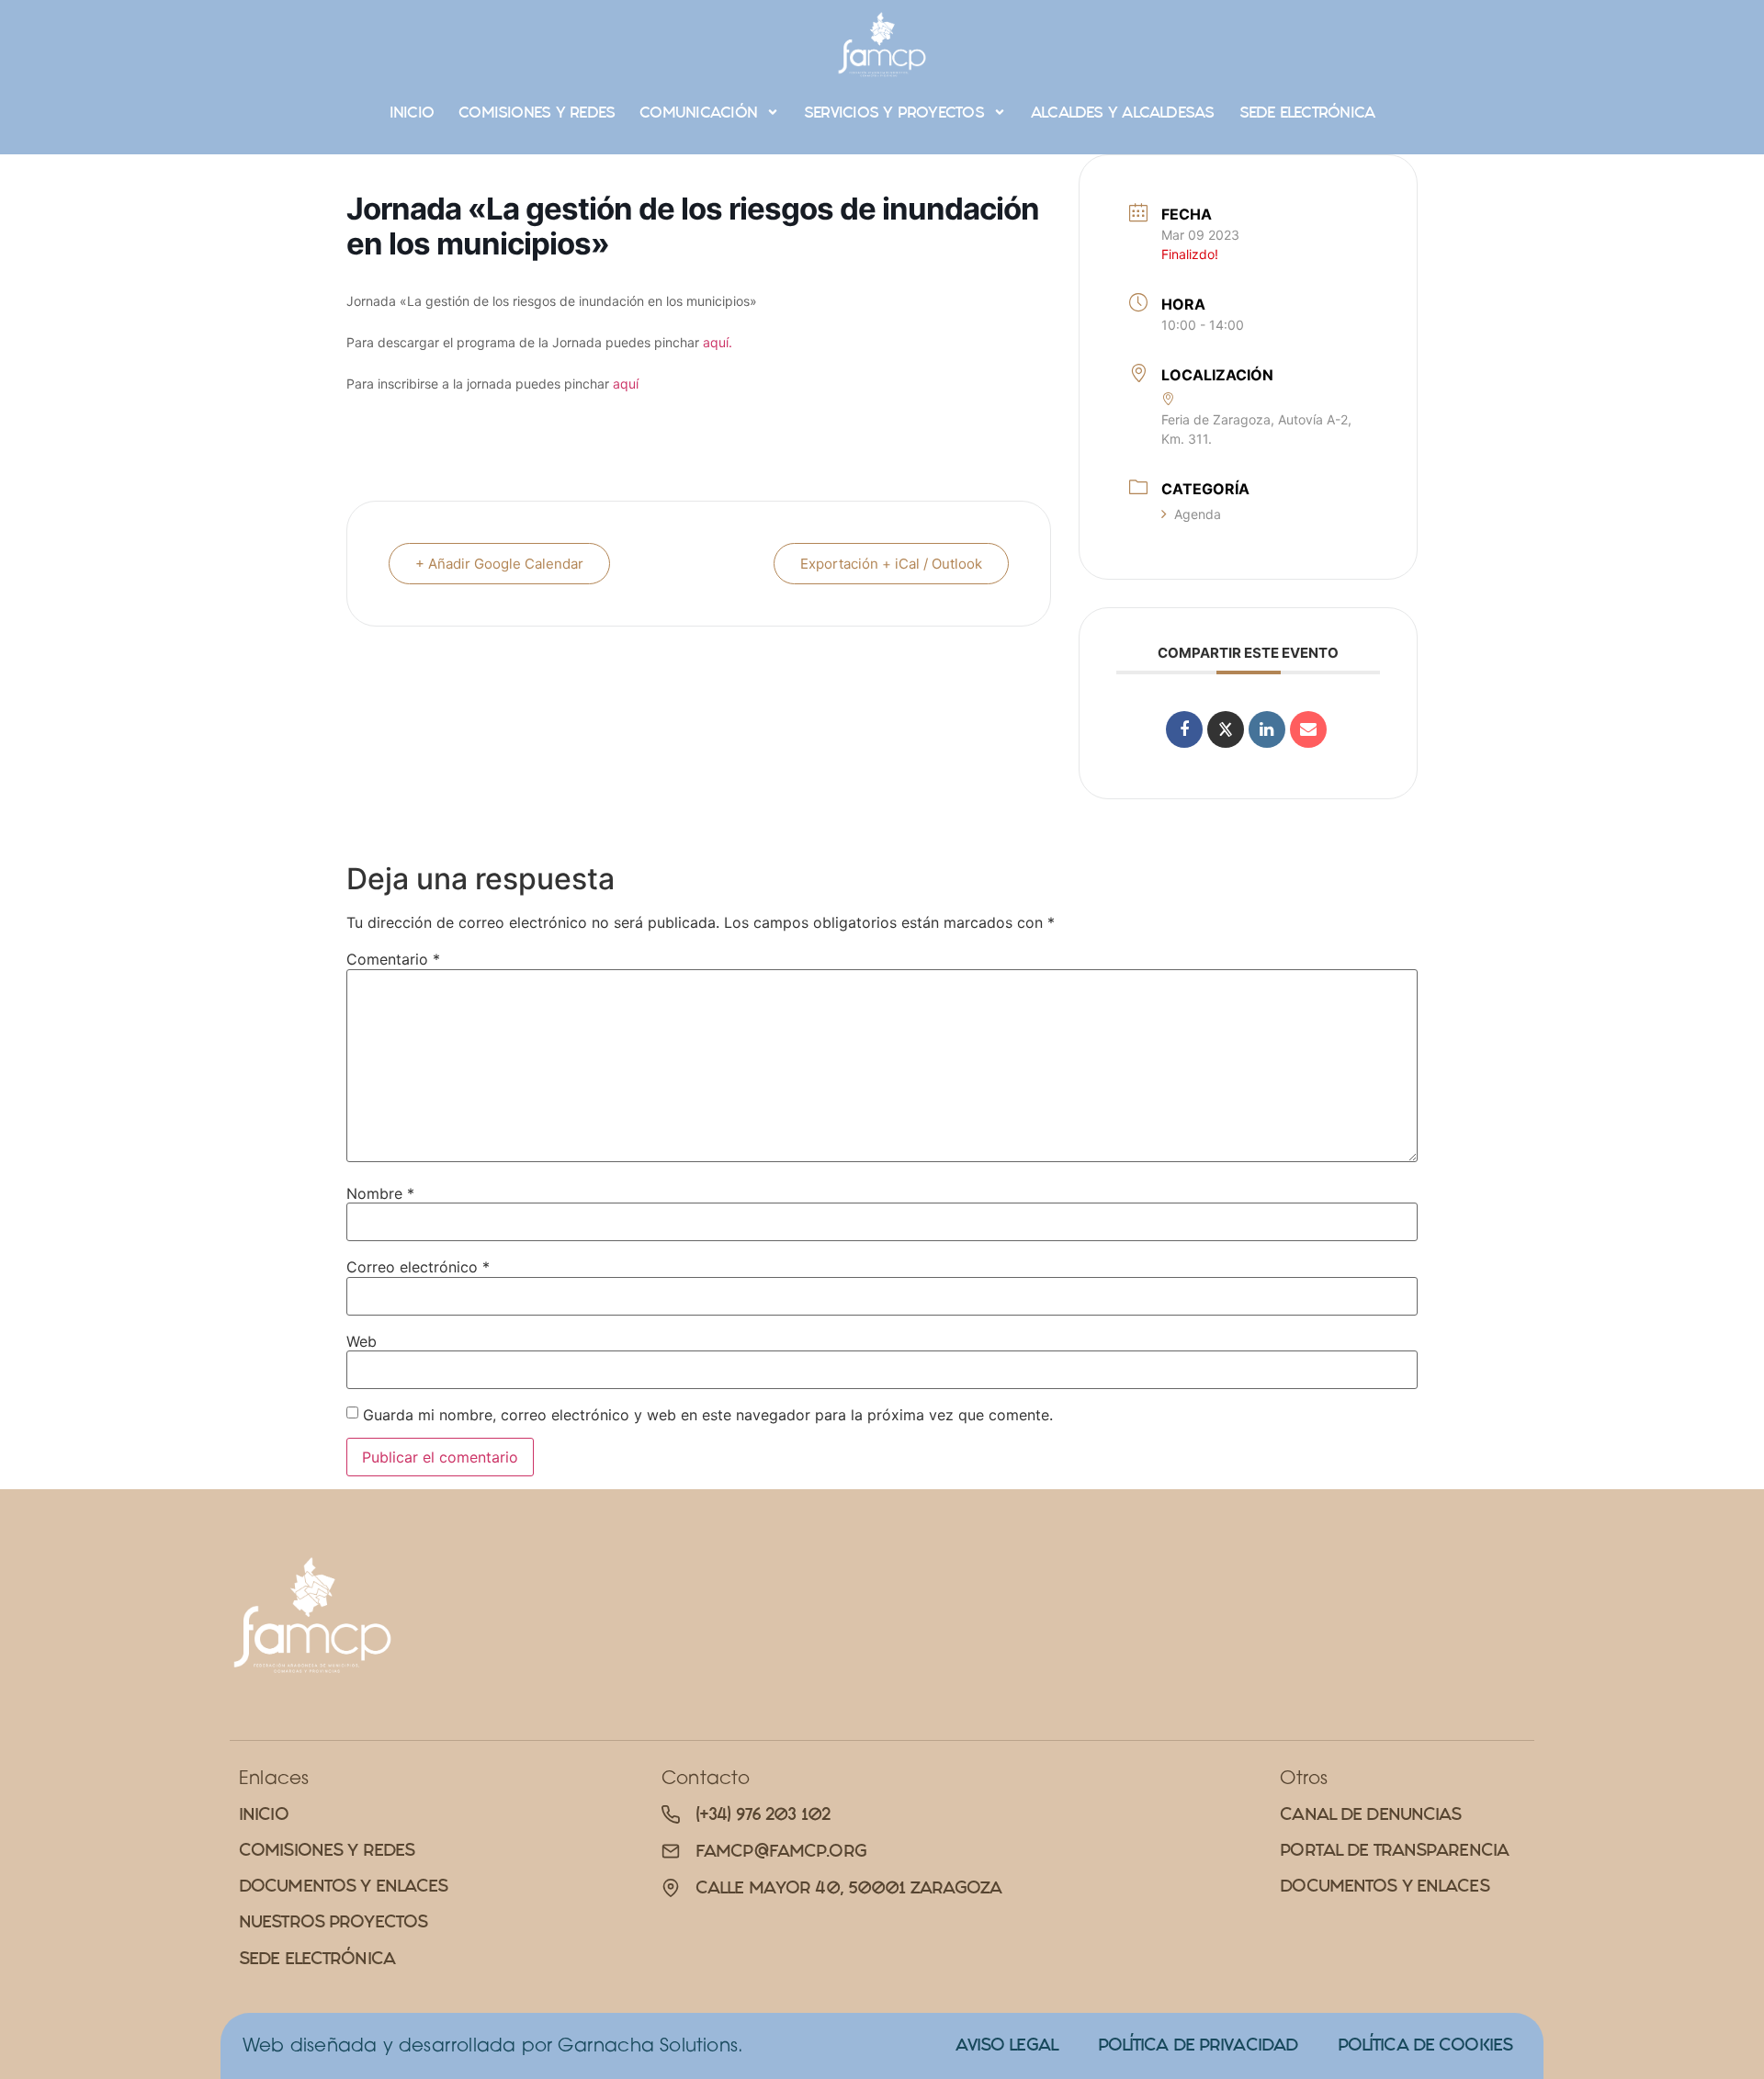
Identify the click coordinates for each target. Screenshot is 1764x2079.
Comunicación (698, 112)
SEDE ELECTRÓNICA (1307, 112)
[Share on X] (1226, 729)
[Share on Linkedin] (1267, 729)
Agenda (1198, 514)
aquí (628, 384)
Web (362, 1341)
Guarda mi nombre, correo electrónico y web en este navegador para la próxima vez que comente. (708, 1415)
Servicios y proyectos (894, 112)
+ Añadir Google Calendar (499, 564)
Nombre (380, 1193)
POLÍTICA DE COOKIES (1425, 2045)
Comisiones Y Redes (537, 112)
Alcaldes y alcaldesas (1123, 112)
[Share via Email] (1308, 729)
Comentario (393, 959)
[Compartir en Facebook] (1184, 729)
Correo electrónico (418, 1267)
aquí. (718, 342)
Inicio (412, 112)
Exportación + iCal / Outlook (891, 564)
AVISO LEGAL (1006, 2045)
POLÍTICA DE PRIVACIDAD (1198, 2045)
